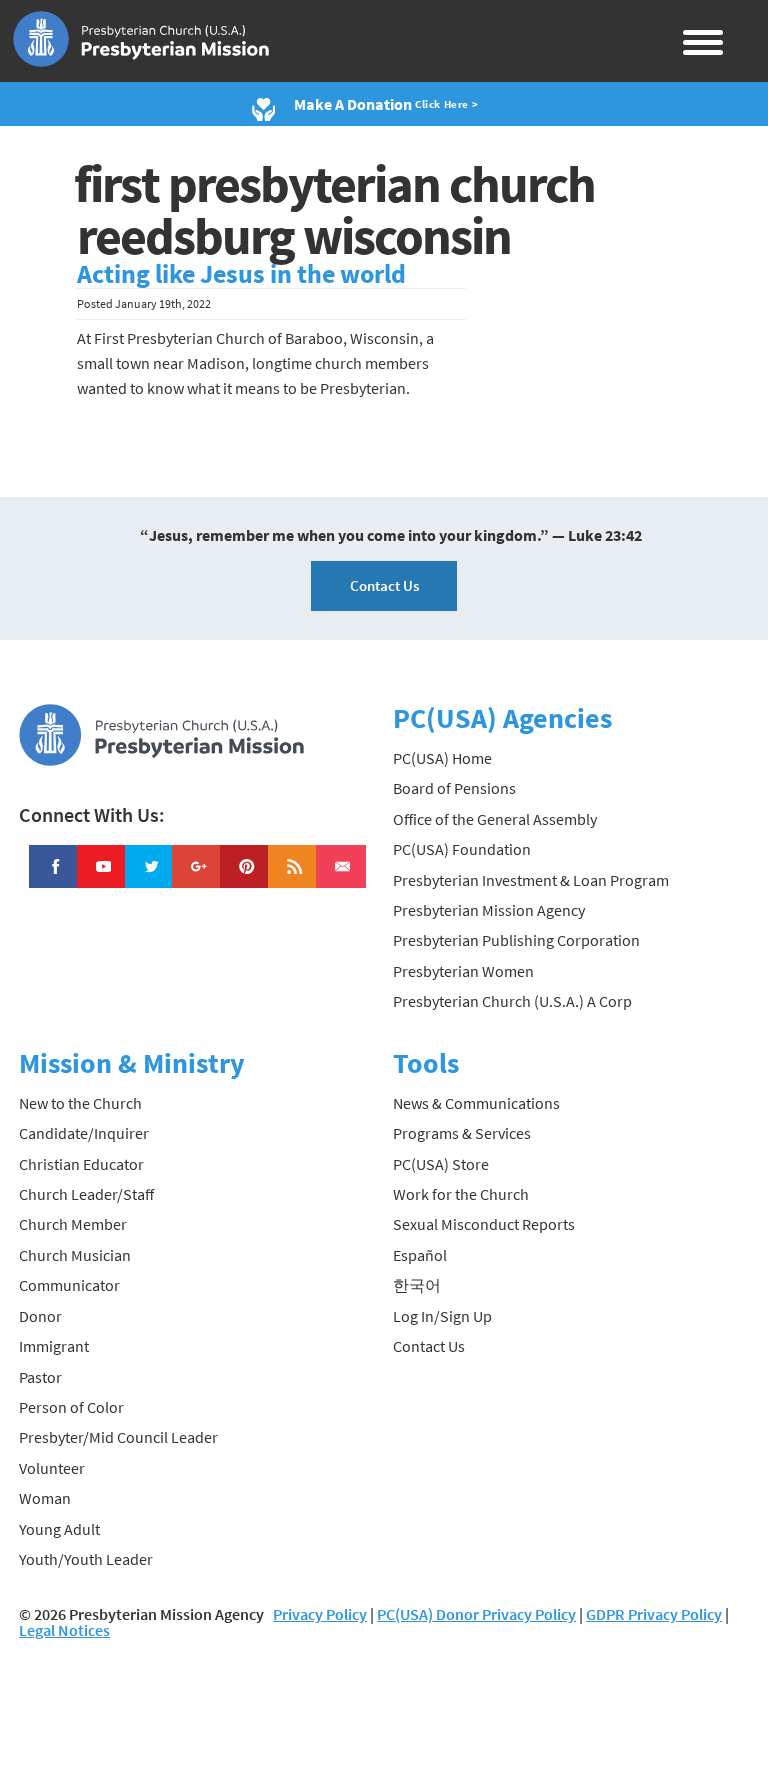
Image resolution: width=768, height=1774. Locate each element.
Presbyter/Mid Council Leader (118, 1437)
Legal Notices (64, 1630)
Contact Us (384, 585)
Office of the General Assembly (495, 819)
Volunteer (52, 1468)
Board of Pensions (454, 788)
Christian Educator (81, 1164)
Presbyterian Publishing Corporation (516, 940)
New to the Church (80, 1103)
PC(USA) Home (442, 758)
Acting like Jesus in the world (241, 274)
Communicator (69, 1285)
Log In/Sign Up (442, 1316)
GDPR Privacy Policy (654, 1614)
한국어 (417, 1285)
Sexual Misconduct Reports (484, 1224)
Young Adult (59, 1529)
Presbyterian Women (463, 971)
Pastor (40, 1377)
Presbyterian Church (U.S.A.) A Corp (512, 1001)
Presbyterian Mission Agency (489, 910)
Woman (45, 1498)
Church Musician (75, 1255)
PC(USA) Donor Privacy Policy (476, 1614)
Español (420, 1255)
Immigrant (54, 1346)
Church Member (73, 1224)
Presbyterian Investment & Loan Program (531, 880)
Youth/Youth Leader (86, 1559)
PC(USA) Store (441, 1164)
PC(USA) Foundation (462, 849)
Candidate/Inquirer (84, 1133)
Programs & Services (462, 1133)
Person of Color (71, 1407)
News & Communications (476, 1103)
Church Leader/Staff (86, 1194)
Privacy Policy (320, 1614)
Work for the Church (461, 1194)
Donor (40, 1316)
